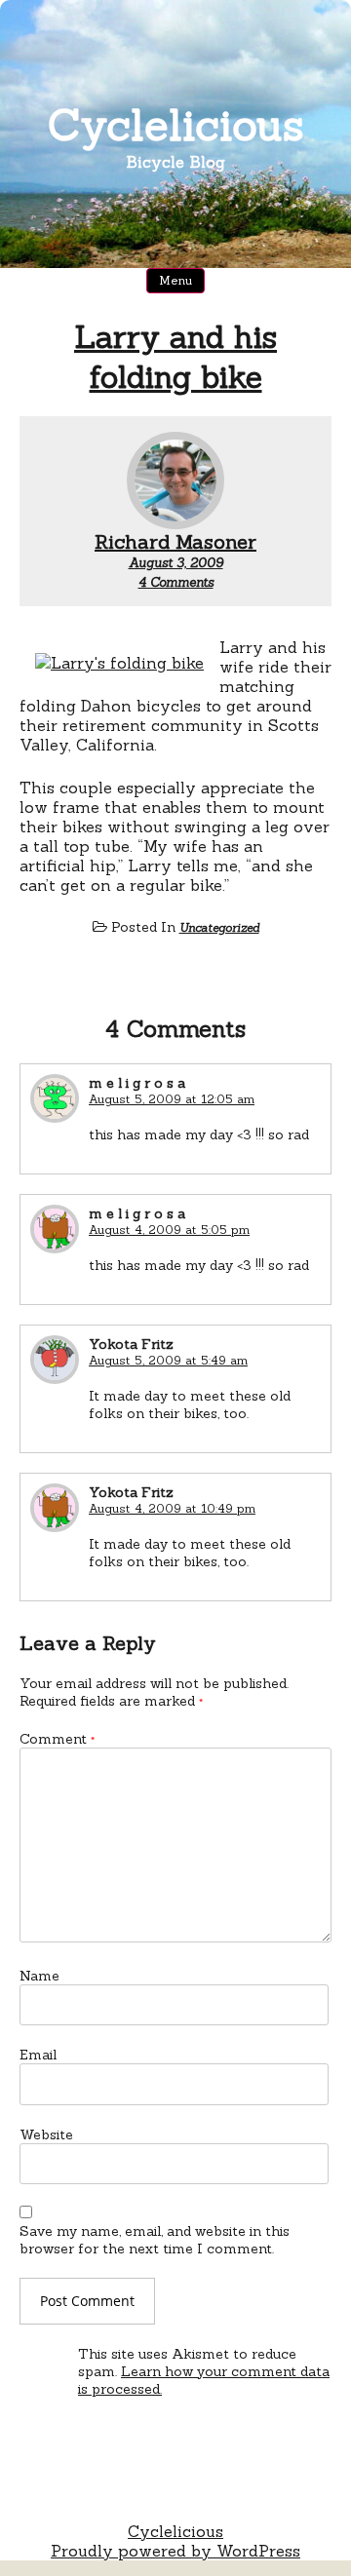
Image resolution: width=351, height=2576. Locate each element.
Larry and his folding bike (175, 357)
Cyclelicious (176, 124)
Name (39, 1976)
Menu (175, 280)
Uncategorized (219, 927)
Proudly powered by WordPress (175, 2551)
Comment (57, 1739)
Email (38, 2055)
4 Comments (176, 582)
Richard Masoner (175, 541)
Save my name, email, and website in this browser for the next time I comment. (155, 2240)
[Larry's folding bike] (119, 663)
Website (46, 2134)
